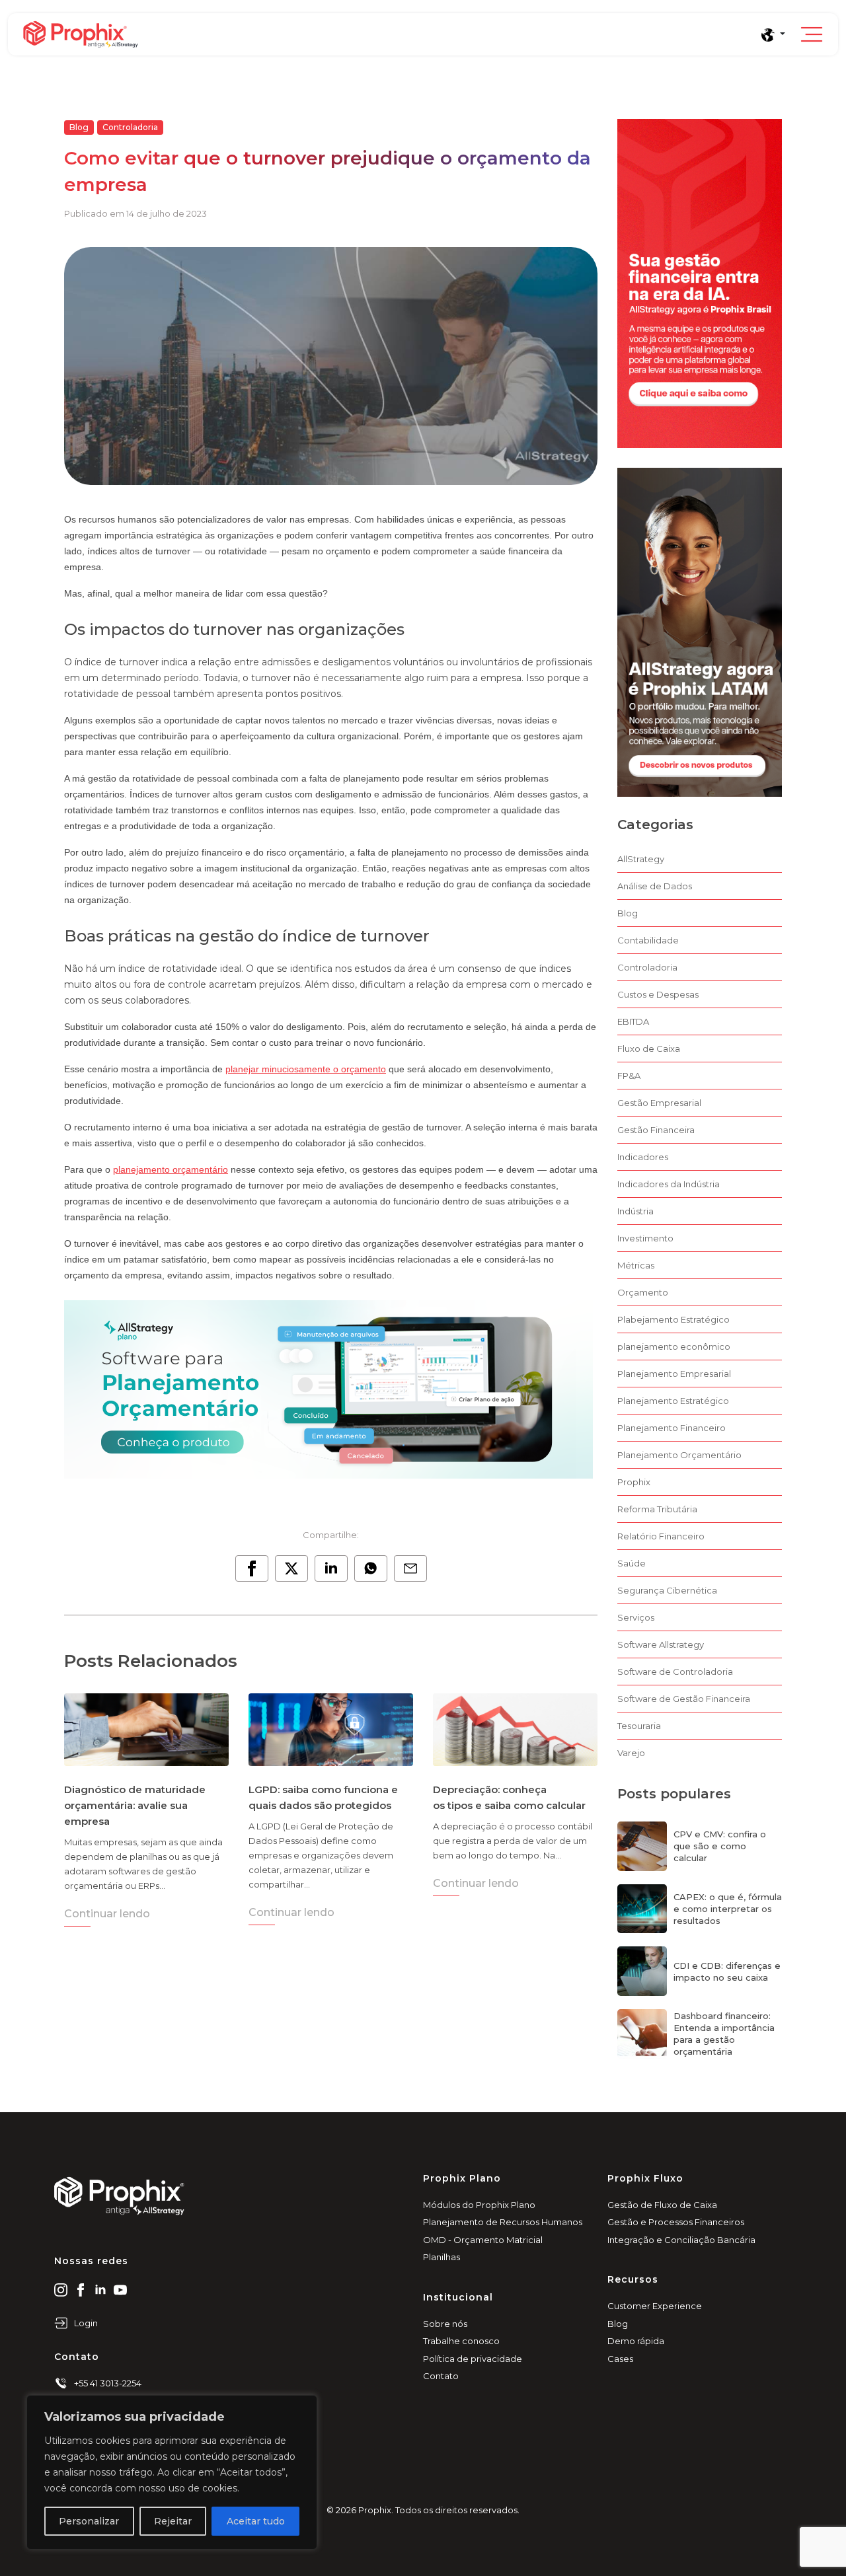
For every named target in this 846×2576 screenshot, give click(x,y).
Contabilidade (648, 940)
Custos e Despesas (658, 994)
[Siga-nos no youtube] (120, 2289)
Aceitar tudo (256, 2521)
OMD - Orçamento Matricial (483, 2240)
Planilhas (442, 2257)
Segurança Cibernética (667, 1590)
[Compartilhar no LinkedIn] (331, 1568)
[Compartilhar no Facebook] (252, 1568)
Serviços (636, 1617)
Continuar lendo (107, 1914)
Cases (620, 2359)
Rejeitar (173, 2521)
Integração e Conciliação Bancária (681, 2240)
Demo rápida (636, 2341)
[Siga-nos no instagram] (61, 2289)
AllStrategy (641, 859)
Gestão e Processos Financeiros (676, 2222)
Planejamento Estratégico (673, 1401)
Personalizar (89, 2521)
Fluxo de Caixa (649, 1049)
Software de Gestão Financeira (684, 1699)
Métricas (636, 1265)
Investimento (645, 1238)
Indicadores (643, 1157)
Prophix (634, 1482)
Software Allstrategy (661, 1644)
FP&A (629, 1076)
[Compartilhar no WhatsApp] (371, 1568)
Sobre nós (445, 2324)
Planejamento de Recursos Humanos (503, 2222)
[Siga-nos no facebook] (81, 2289)
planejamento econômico (674, 1346)
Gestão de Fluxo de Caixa (662, 2205)
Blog (79, 127)
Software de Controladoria (675, 1672)
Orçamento (643, 1292)
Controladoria (130, 127)
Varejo (631, 1753)
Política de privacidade (473, 2359)
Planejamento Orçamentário (679, 1455)
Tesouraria (639, 1726)
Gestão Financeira (656, 1130)
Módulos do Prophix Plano (479, 2205)
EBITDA (633, 1021)
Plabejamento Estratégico (673, 1319)
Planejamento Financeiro (672, 1428)
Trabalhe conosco (461, 2341)
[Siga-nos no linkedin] (100, 2289)
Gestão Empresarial (659, 1103)
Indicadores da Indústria (669, 1184)
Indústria (635, 1211)
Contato (441, 2376)
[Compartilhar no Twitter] (291, 1568)
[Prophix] (391, 34)
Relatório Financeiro (661, 1536)
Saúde (632, 1563)
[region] (172, 2472)
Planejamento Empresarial (674, 1374)
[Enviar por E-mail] (410, 1568)
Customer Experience (655, 2306)
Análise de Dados (655, 886)
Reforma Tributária (657, 1509)
